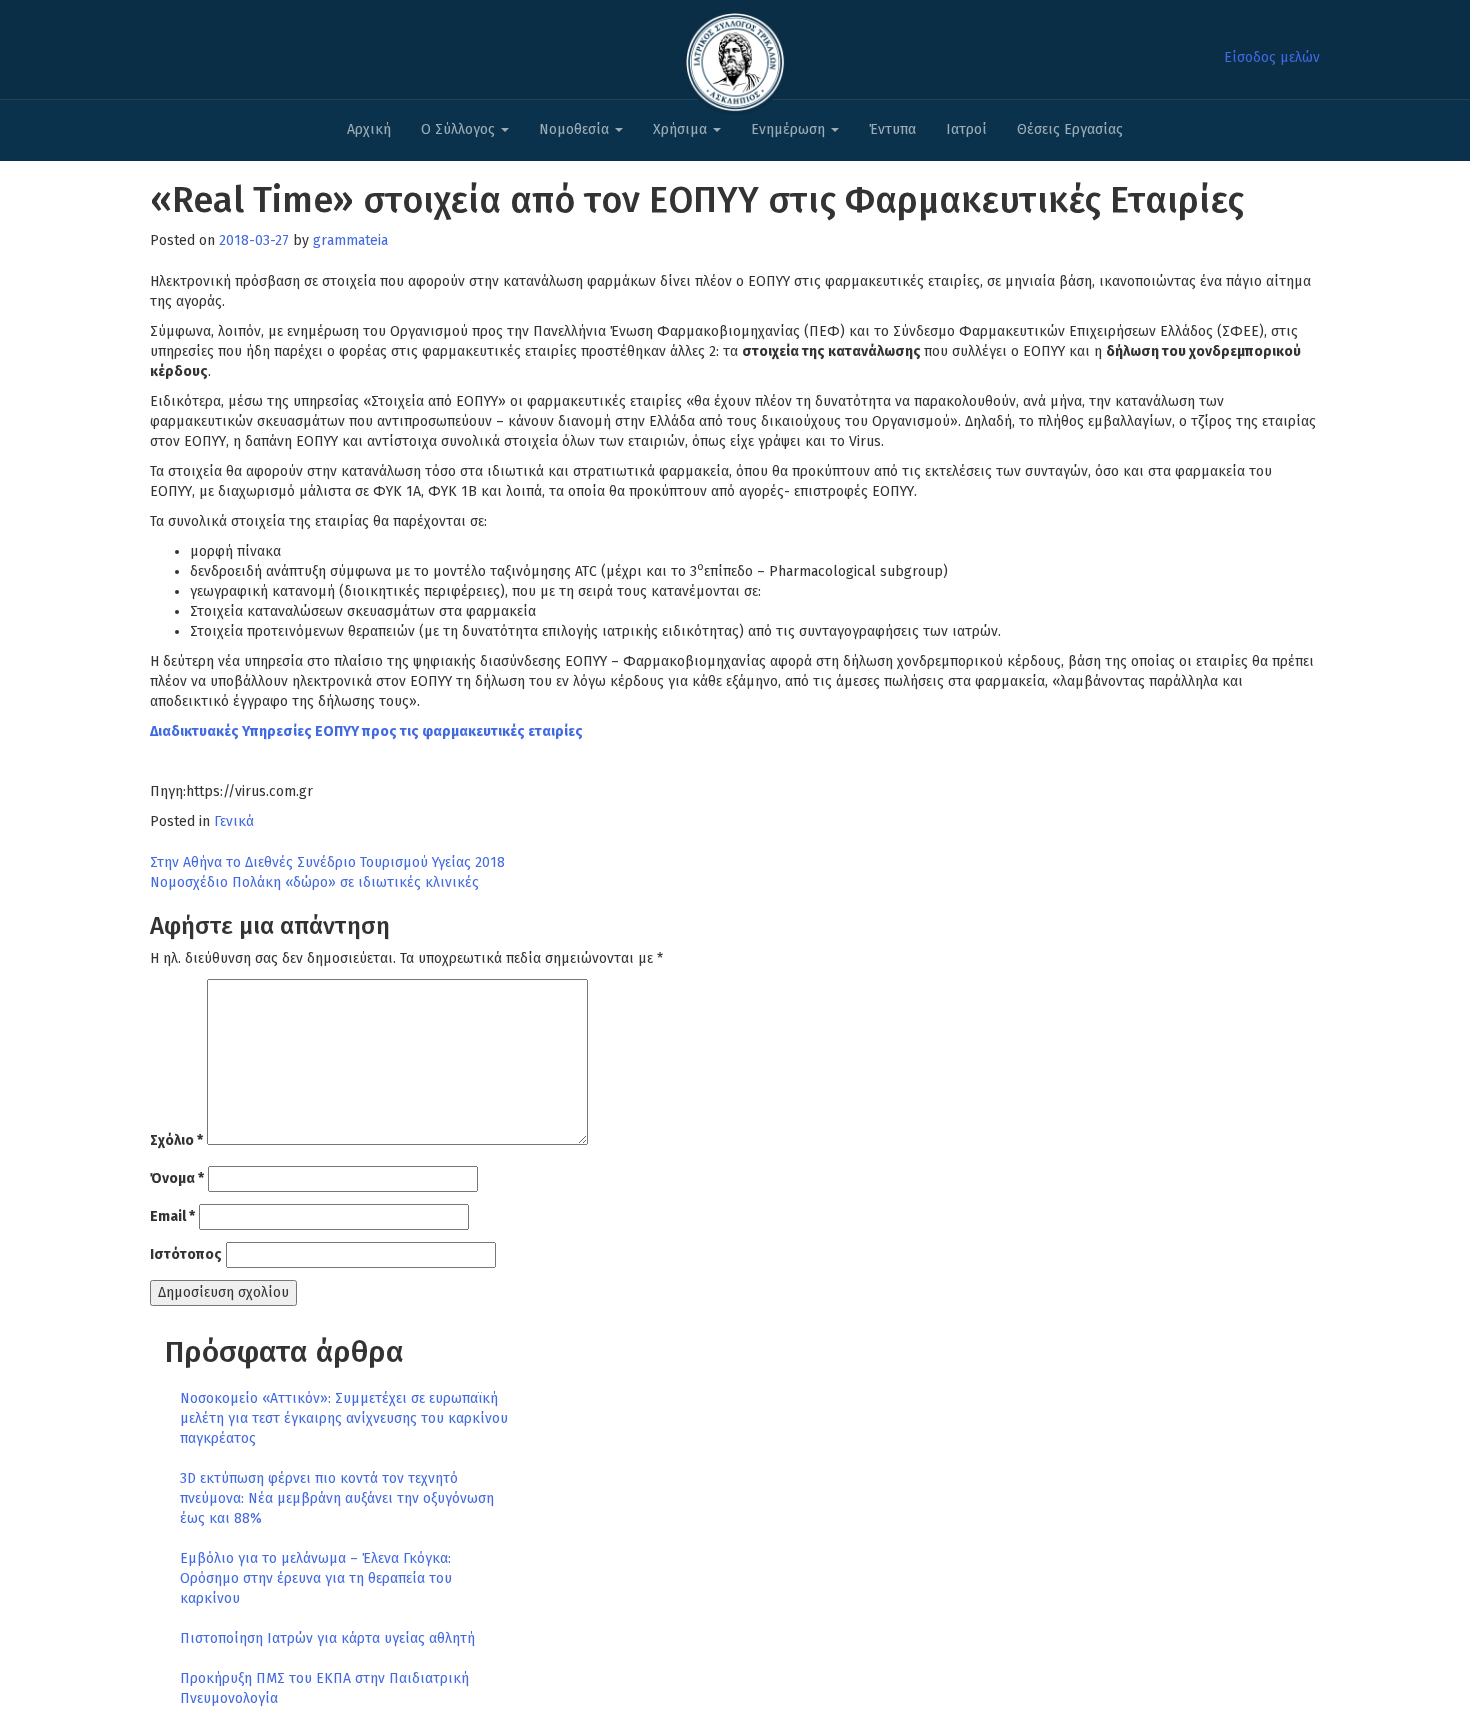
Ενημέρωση (790, 129)
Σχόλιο (176, 1140)
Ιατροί (966, 129)
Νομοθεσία (576, 129)
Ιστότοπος (186, 1254)
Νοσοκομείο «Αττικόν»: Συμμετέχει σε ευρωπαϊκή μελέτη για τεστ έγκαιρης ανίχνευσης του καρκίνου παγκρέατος (344, 1418)
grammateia (350, 240)
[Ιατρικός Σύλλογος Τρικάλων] (735, 56)
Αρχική (369, 129)
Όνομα (177, 1178)
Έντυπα (892, 129)
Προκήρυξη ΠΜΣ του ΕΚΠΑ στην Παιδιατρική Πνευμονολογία (324, 1688)
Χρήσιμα (682, 129)
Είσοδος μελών (1272, 57)
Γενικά (234, 821)
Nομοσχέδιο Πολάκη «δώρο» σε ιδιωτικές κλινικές (314, 882)
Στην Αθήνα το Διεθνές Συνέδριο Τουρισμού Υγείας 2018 (327, 862)
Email (172, 1216)
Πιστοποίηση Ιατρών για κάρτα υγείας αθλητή (327, 1638)
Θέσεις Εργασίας (1070, 129)
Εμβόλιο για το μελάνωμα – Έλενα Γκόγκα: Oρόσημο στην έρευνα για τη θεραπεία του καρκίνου (316, 1578)
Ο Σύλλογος (460, 129)
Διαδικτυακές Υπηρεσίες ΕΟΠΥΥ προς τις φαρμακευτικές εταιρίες (366, 731)
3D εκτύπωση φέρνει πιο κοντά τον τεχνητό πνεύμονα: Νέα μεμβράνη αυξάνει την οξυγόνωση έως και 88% (337, 1498)
